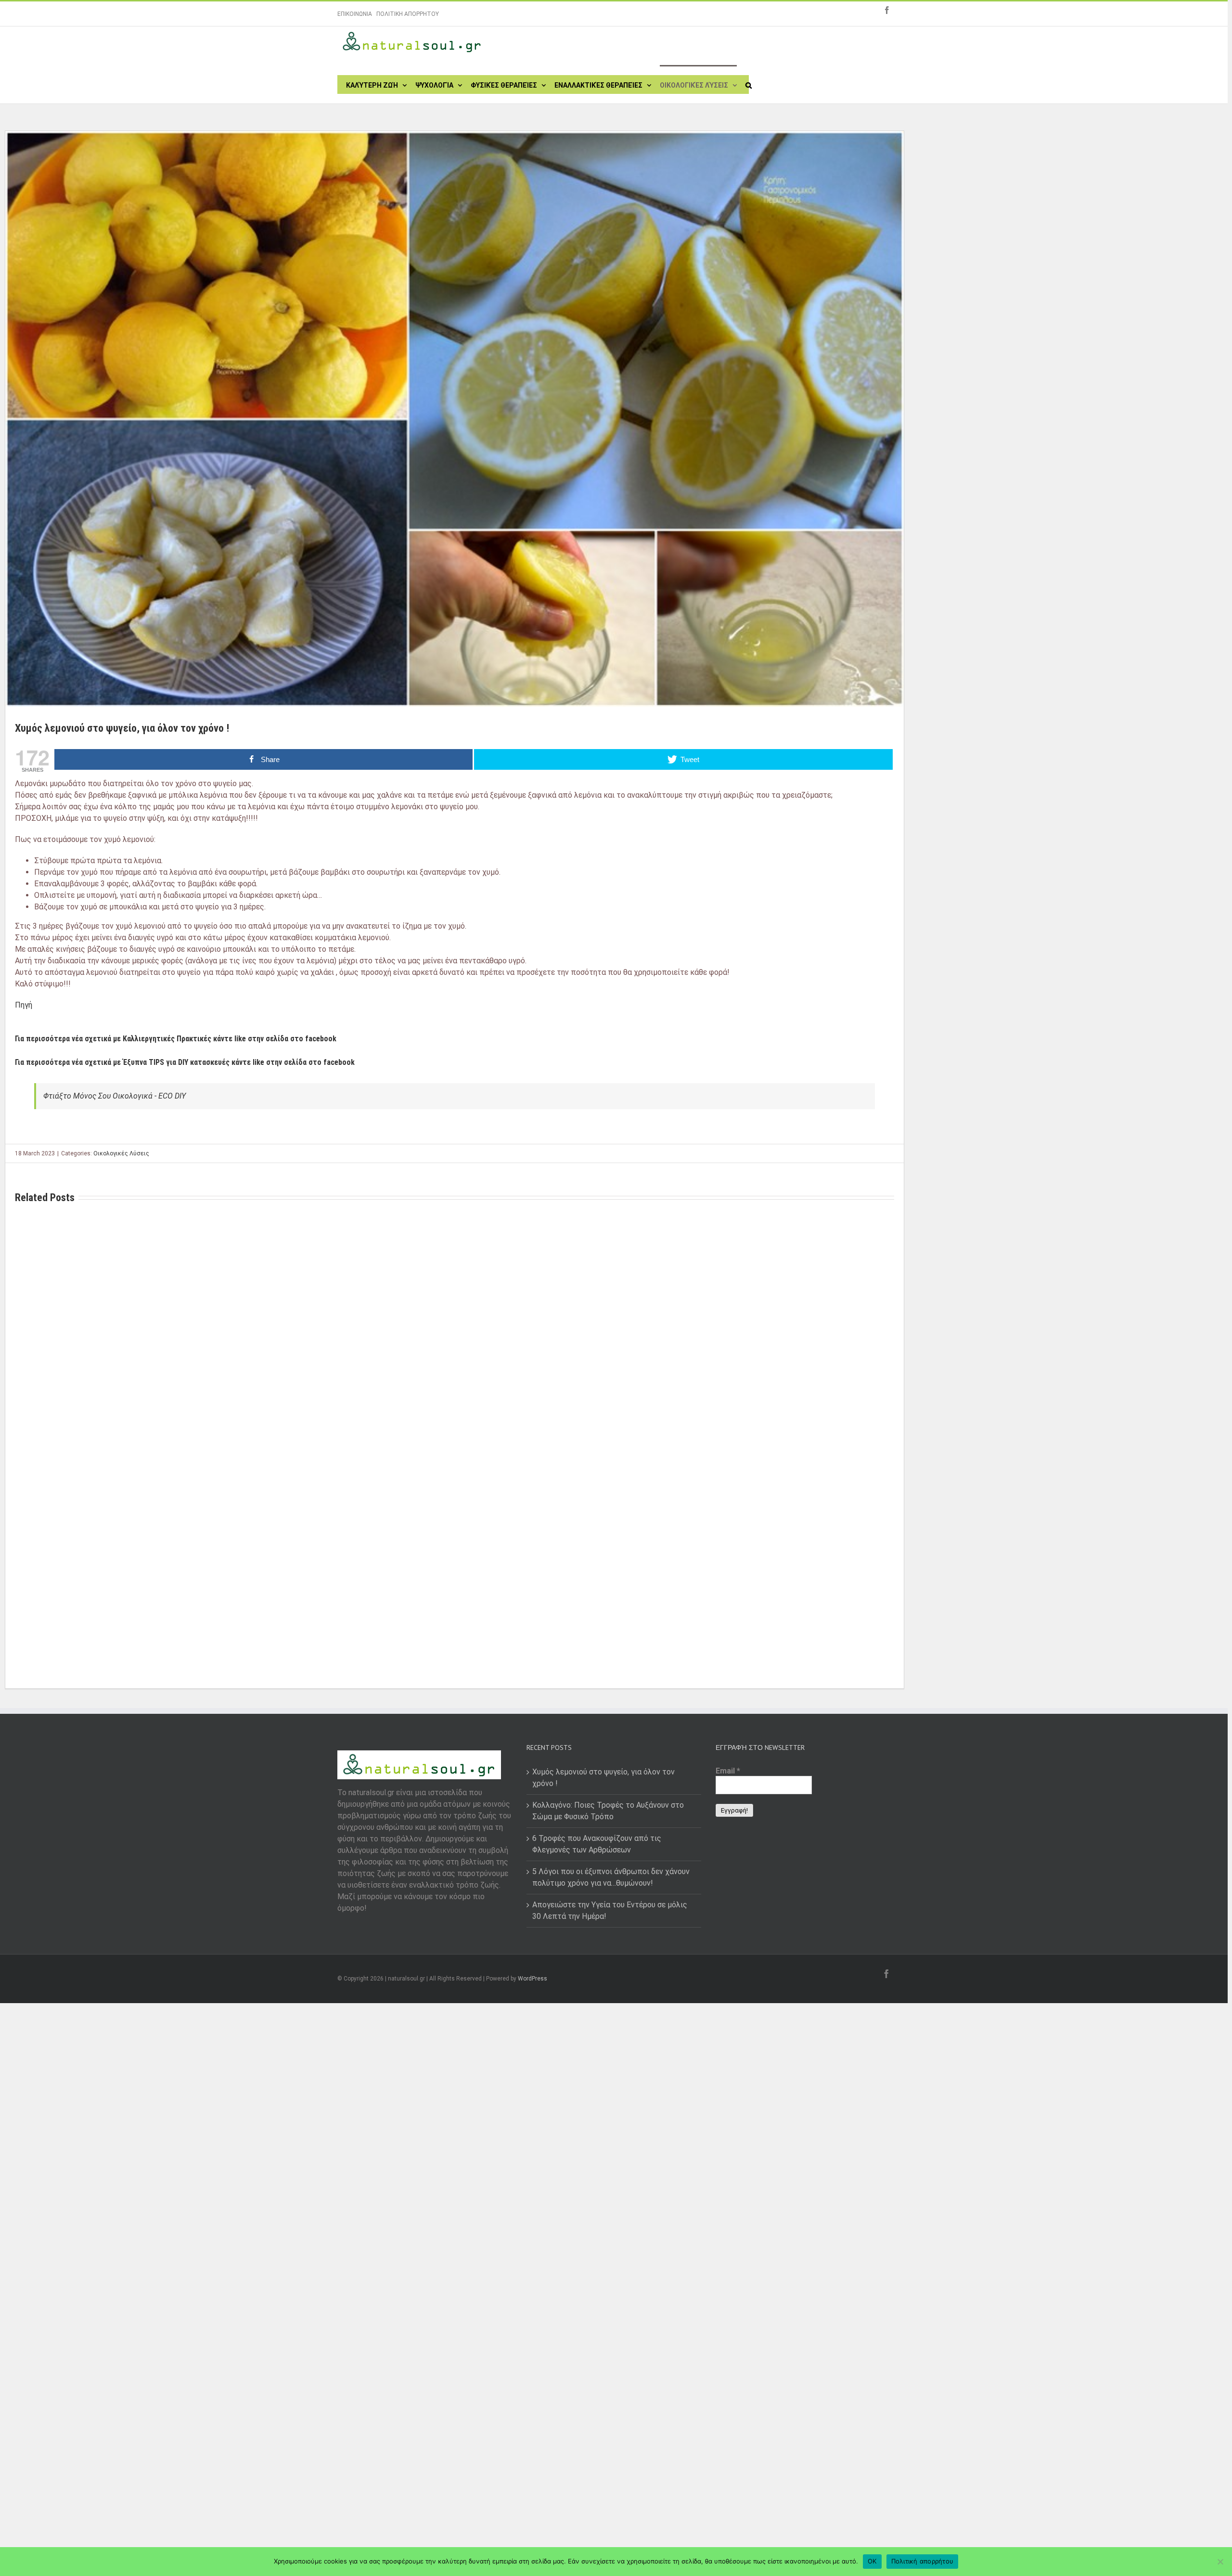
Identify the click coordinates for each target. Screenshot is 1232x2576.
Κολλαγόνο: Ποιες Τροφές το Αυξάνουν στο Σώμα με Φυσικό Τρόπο (608, 1811)
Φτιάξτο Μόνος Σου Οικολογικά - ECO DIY (115, 1096)
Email (728, 1771)
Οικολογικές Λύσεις (121, 1153)
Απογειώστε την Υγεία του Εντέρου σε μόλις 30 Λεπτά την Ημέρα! (610, 1910)
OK (872, 2561)
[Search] (749, 84)
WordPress (533, 1979)
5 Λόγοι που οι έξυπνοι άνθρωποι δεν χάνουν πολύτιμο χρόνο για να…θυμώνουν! (611, 1877)
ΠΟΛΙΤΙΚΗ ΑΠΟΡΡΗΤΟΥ (408, 14)
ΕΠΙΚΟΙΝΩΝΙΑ (355, 14)
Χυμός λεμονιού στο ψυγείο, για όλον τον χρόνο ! (603, 1778)
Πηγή (24, 1005)
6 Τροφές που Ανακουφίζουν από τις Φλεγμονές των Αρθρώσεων (597, 1844)
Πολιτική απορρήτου (923, 2561)
